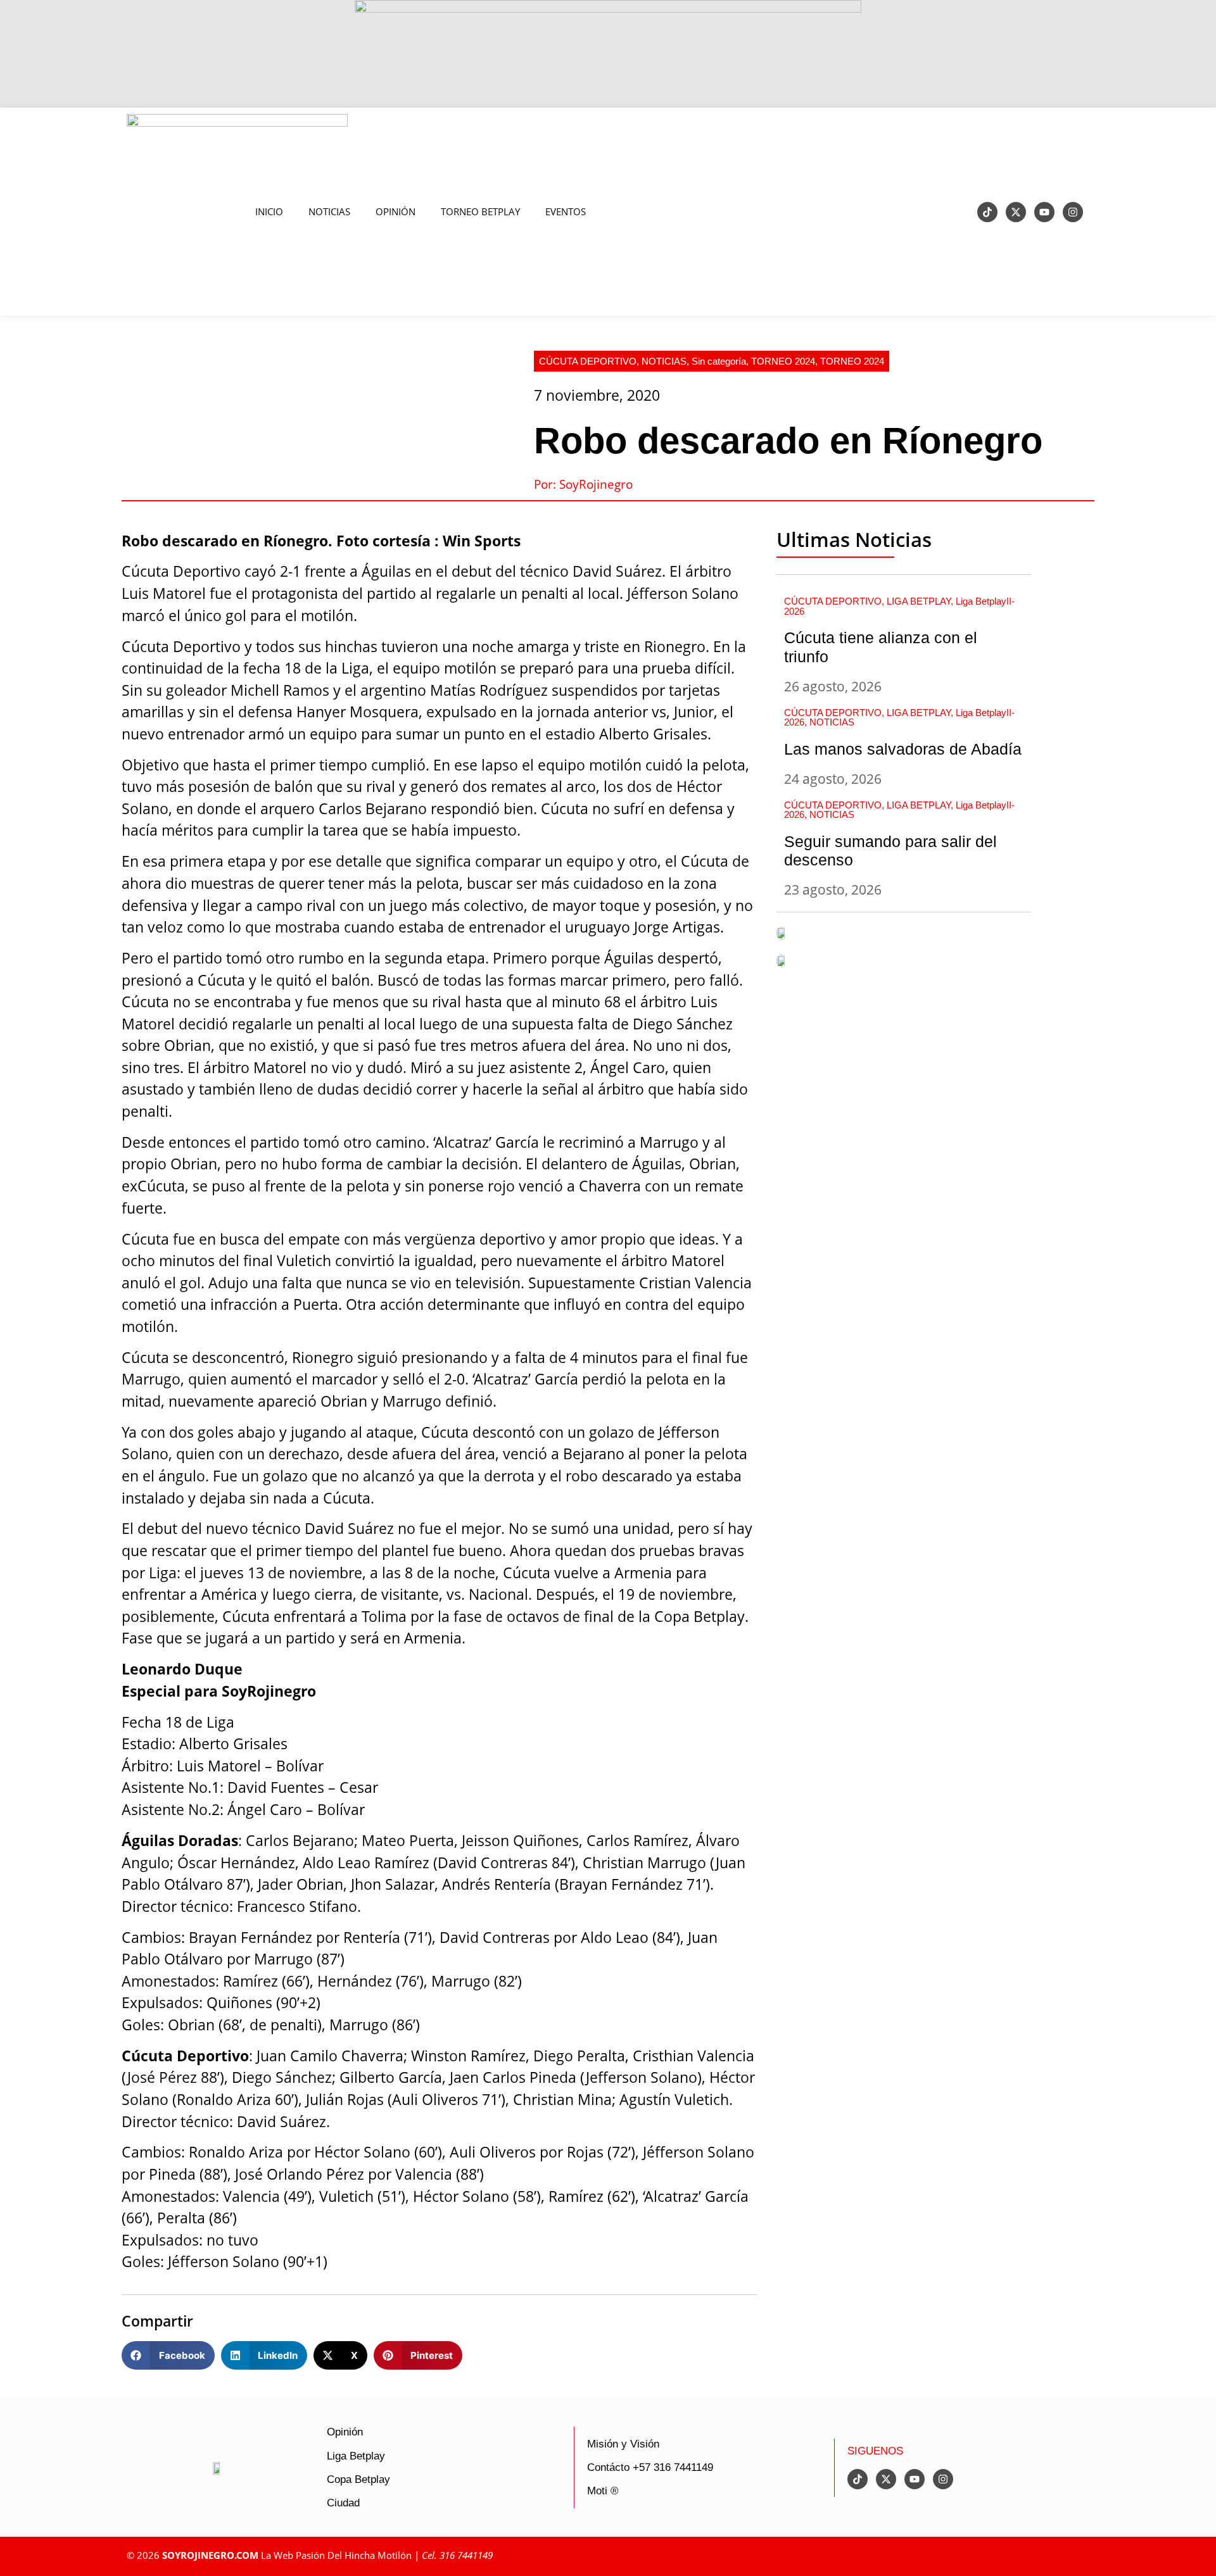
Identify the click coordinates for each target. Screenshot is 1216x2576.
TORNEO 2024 (783, 361)
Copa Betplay (358, 2479)
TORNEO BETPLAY (480, 212)
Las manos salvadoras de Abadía (903, 749)
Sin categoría (719, 361)
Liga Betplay (356, 2456)
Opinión (345, 2432)
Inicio (269, 212)
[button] (168, 2355)
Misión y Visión (623, 2444)
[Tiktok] (987, 212)
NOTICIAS (329, 212)
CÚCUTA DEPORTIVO (588, 361)
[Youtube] (1044, 212)
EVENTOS (566, 212)
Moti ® (603, 2491)
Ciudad (343, 2503)
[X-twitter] (1016, 212)
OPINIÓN (396, 212)
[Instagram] (1073, 212)
